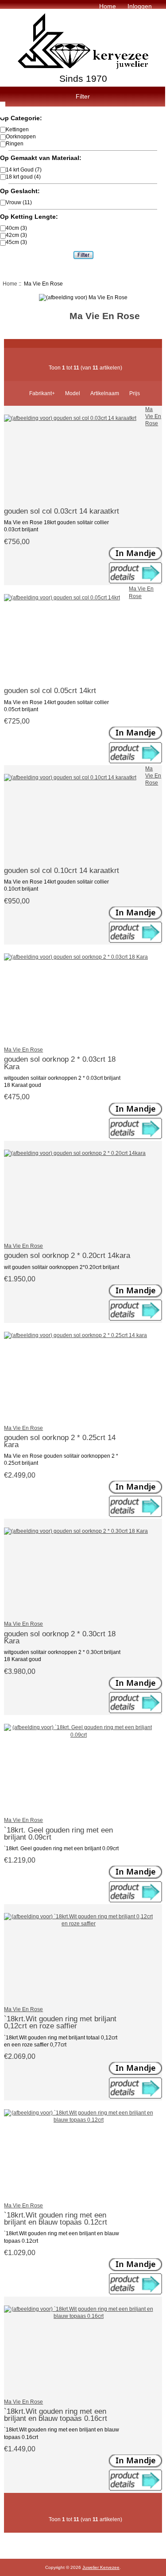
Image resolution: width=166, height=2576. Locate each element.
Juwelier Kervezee (101, 2567)
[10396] (135, 581)
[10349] (135, 1711)
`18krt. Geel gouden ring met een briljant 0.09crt (58, 1833)
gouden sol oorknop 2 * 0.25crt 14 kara (60, 1441)
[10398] (135, 761)
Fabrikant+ (42, 393)
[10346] (135, 1515)
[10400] (135, 941)
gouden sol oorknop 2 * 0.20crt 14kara (67, 1255)
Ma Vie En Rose (153, 416)
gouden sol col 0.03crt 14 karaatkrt (62, 511)
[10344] (135, 1319)
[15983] (135, 1900)
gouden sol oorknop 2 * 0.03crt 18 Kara (60, 1063)
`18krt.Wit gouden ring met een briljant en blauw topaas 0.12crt (56, 2218)
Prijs (135, 393)
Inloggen (140, 6)
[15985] (135, 2292)
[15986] (135, 2097)
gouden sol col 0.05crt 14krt (50, 690)
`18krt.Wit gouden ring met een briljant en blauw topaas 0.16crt (56, 2415)
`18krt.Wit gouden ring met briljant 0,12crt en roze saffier (60, 2022)
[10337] (135, 1137)
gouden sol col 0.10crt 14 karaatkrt (62, 870)
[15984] (135, 2489)
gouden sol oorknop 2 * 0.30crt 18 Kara (60, 1637)
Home (108, 6)
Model (73, 393)
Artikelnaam (105, 393)
